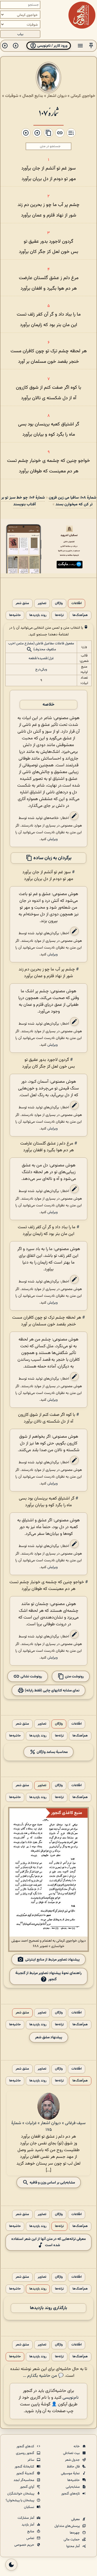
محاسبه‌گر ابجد (24, 2480)
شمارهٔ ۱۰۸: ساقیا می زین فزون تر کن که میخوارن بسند (72, 501)
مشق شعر (22, 603)
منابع (31, 2531)
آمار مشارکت (26, 2518)
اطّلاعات (77, 603)
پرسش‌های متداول (67, 2526)
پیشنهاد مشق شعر (49, 2037)
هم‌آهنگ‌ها (80, 615)
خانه (77, 2446)
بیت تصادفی (72, 2453)
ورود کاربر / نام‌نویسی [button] (52, 46)
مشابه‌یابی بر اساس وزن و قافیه (52, 2182)
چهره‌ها (75, 2533)
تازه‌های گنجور (71, 2494)
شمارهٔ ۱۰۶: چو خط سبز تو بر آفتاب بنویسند (23, 501)
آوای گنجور (27, 2487)
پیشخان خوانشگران (21, 2494)
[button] (91, 46)
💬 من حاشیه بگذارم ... (43, 2376)
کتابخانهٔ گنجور (25, 2467)
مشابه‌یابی (73, 2487)
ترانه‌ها (59, 615)
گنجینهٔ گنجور (26, 2473)
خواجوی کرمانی (83, 96)
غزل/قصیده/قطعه (41, 658)
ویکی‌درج (41, 669)
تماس (31, 2538)
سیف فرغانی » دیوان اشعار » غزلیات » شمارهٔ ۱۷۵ (48, 2127)
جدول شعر (73, 2460)
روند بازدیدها (38, 615)
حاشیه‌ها (15, 615)
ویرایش (53, 839)
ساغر (31, 2460)
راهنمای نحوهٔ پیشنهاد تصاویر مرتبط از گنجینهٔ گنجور (48, 1976)
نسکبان (30, 2507)
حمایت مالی (72, 2540)
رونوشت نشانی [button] (31, 1676)
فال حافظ (74, 2467)
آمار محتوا (73, 2546)
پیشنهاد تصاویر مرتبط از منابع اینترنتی (52, 1959)
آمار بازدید (28, 2525)
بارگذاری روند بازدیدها (48, 2308)
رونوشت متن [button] (74, 1676)
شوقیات (12, 96)
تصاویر (42, 603)
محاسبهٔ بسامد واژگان (52, 1752)
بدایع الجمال (33, 96)
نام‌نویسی (71, 2398)
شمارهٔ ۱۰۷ (48, 112)
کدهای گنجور (26, 2446)
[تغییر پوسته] (11, 2565)
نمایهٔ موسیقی (71, 2473)
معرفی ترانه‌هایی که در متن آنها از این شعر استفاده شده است (48, 2242)
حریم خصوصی (25, 2545)
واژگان (59, 603)
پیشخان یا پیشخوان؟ (20, 2500)
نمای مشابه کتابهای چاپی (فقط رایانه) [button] (52, 1690)
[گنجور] (82, 15)
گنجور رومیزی (25, 2453)
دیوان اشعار (57, 96)
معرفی (76, 2519)
